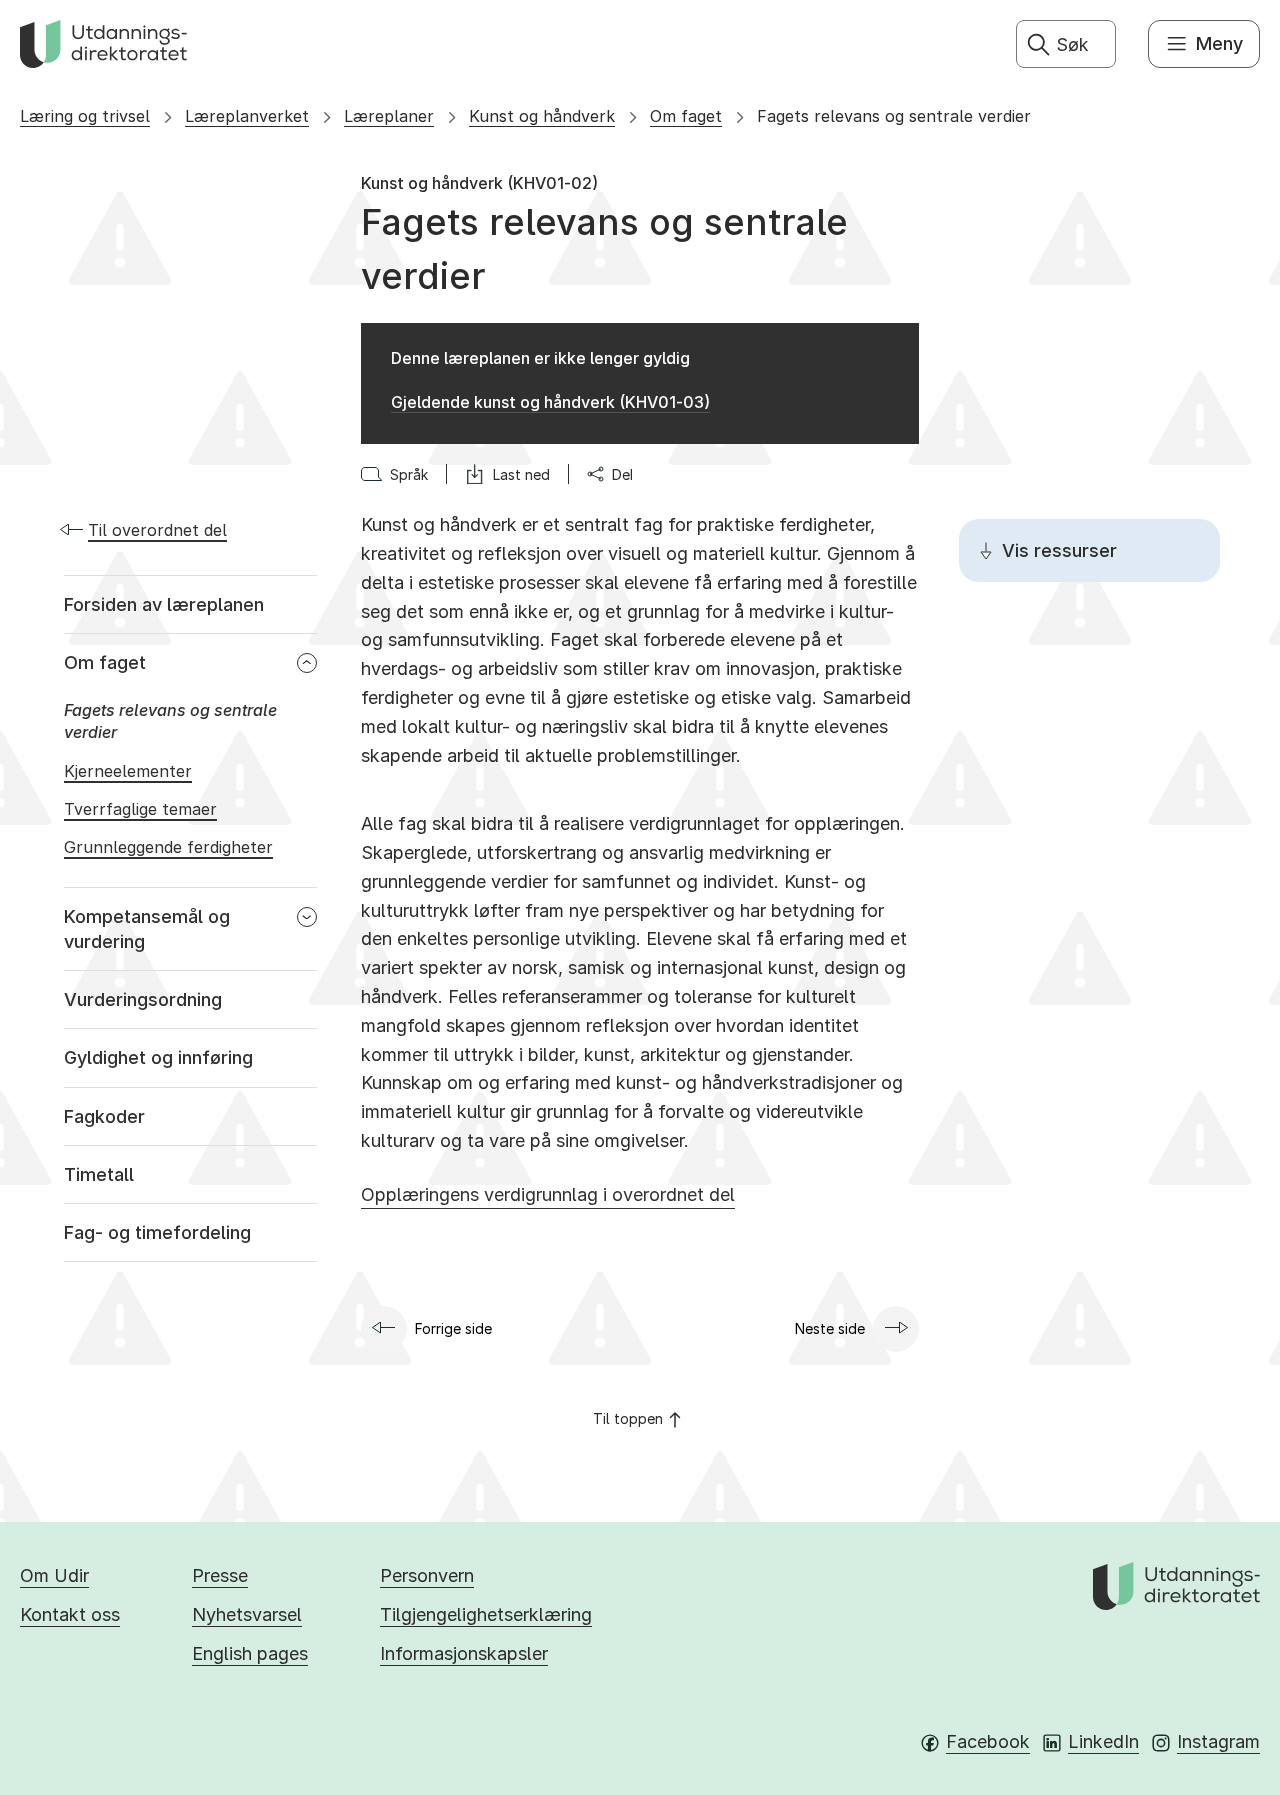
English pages (250, 1653)
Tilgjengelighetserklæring (486, 1614)
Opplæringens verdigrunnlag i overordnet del (548, 1194)
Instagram (1218, 1741)
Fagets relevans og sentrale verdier (894, 116)
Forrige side (453, 1328)
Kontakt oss (70, 1614)
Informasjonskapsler (464, 1653)
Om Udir (54, 1575)
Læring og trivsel (85, 116)
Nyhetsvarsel (247, 1614)
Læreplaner (389, 116)
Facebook (988, 1741)
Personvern (427, 1575)
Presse (220, 1575)
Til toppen (628, 1418)
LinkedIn (1103, 1741)
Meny (1219, 43)
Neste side (830, 1328)
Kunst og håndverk (542, 116)
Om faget (686, 116)
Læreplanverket (247, 116)
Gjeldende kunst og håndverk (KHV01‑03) (550, 402)
